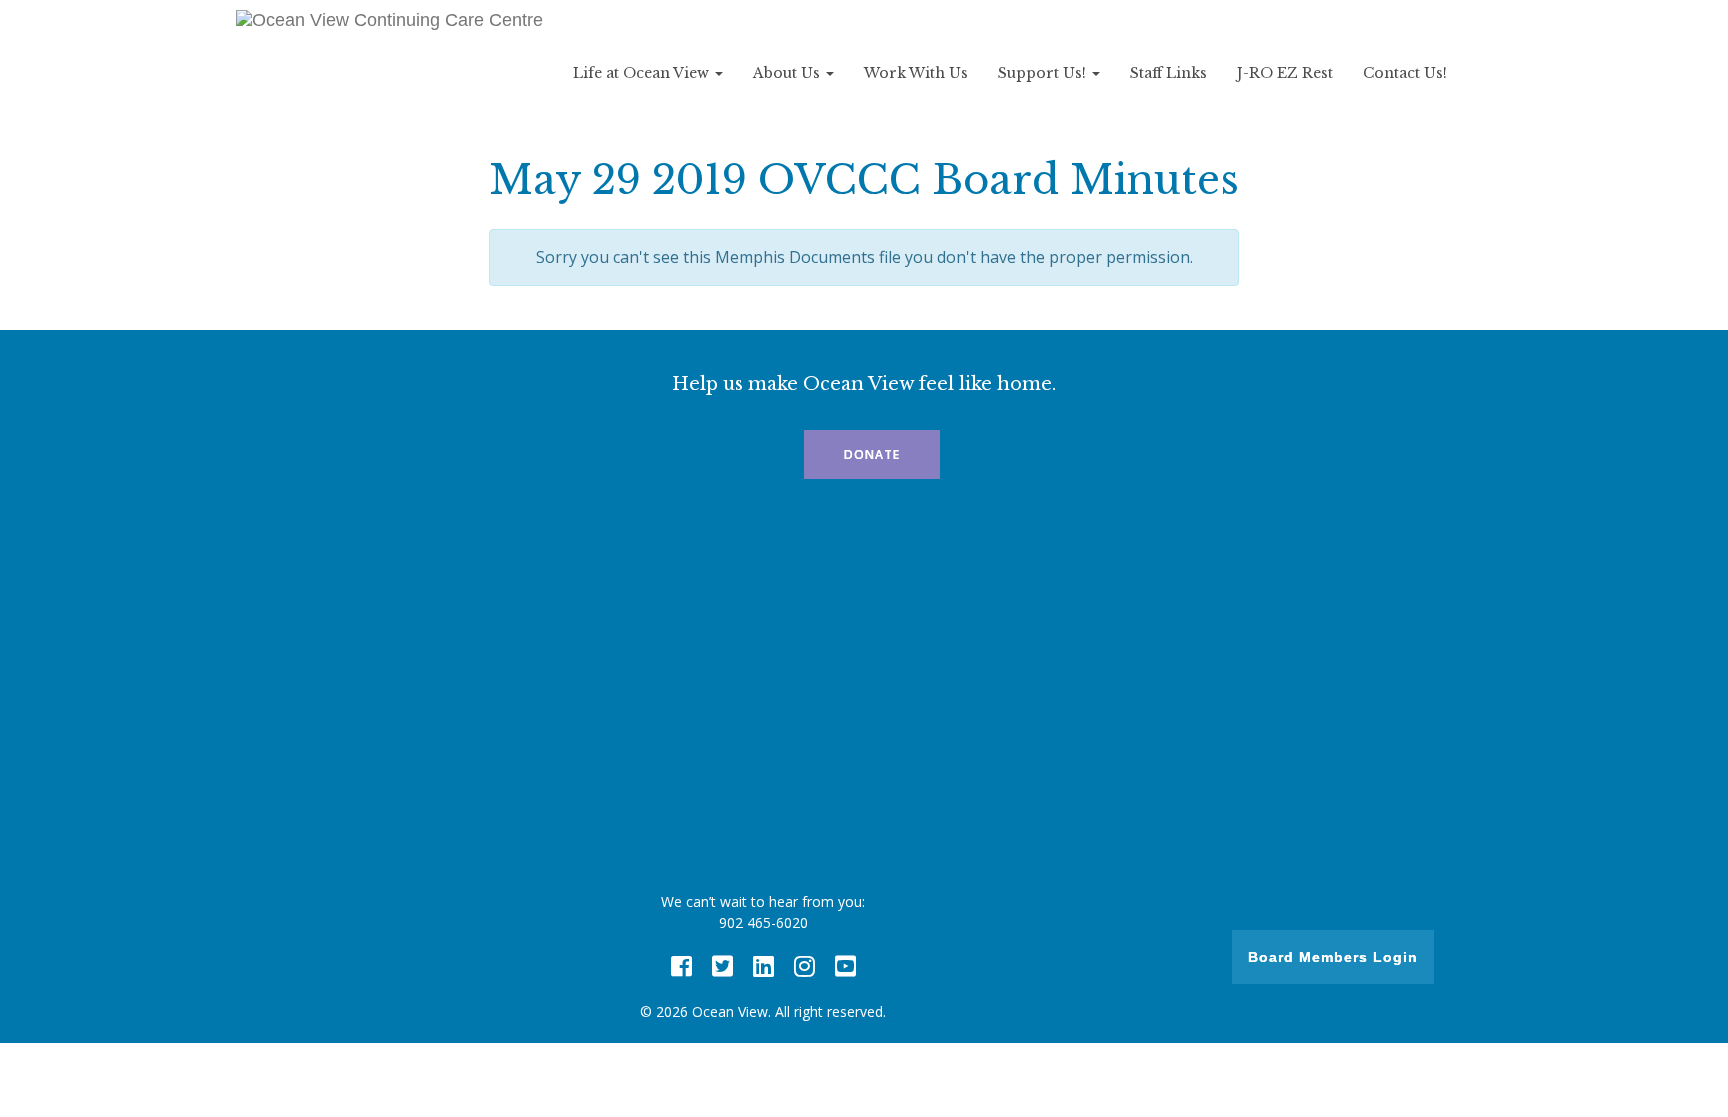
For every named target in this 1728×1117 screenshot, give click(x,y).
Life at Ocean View (643, 73)
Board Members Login (1333, 957)
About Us (788, 73)
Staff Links (1168, 73)
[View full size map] (864, 691)
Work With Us (916, 73)
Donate (872, 454)
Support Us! (1044, 73)
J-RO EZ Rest (1285, 73)
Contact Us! (1405, 73)
